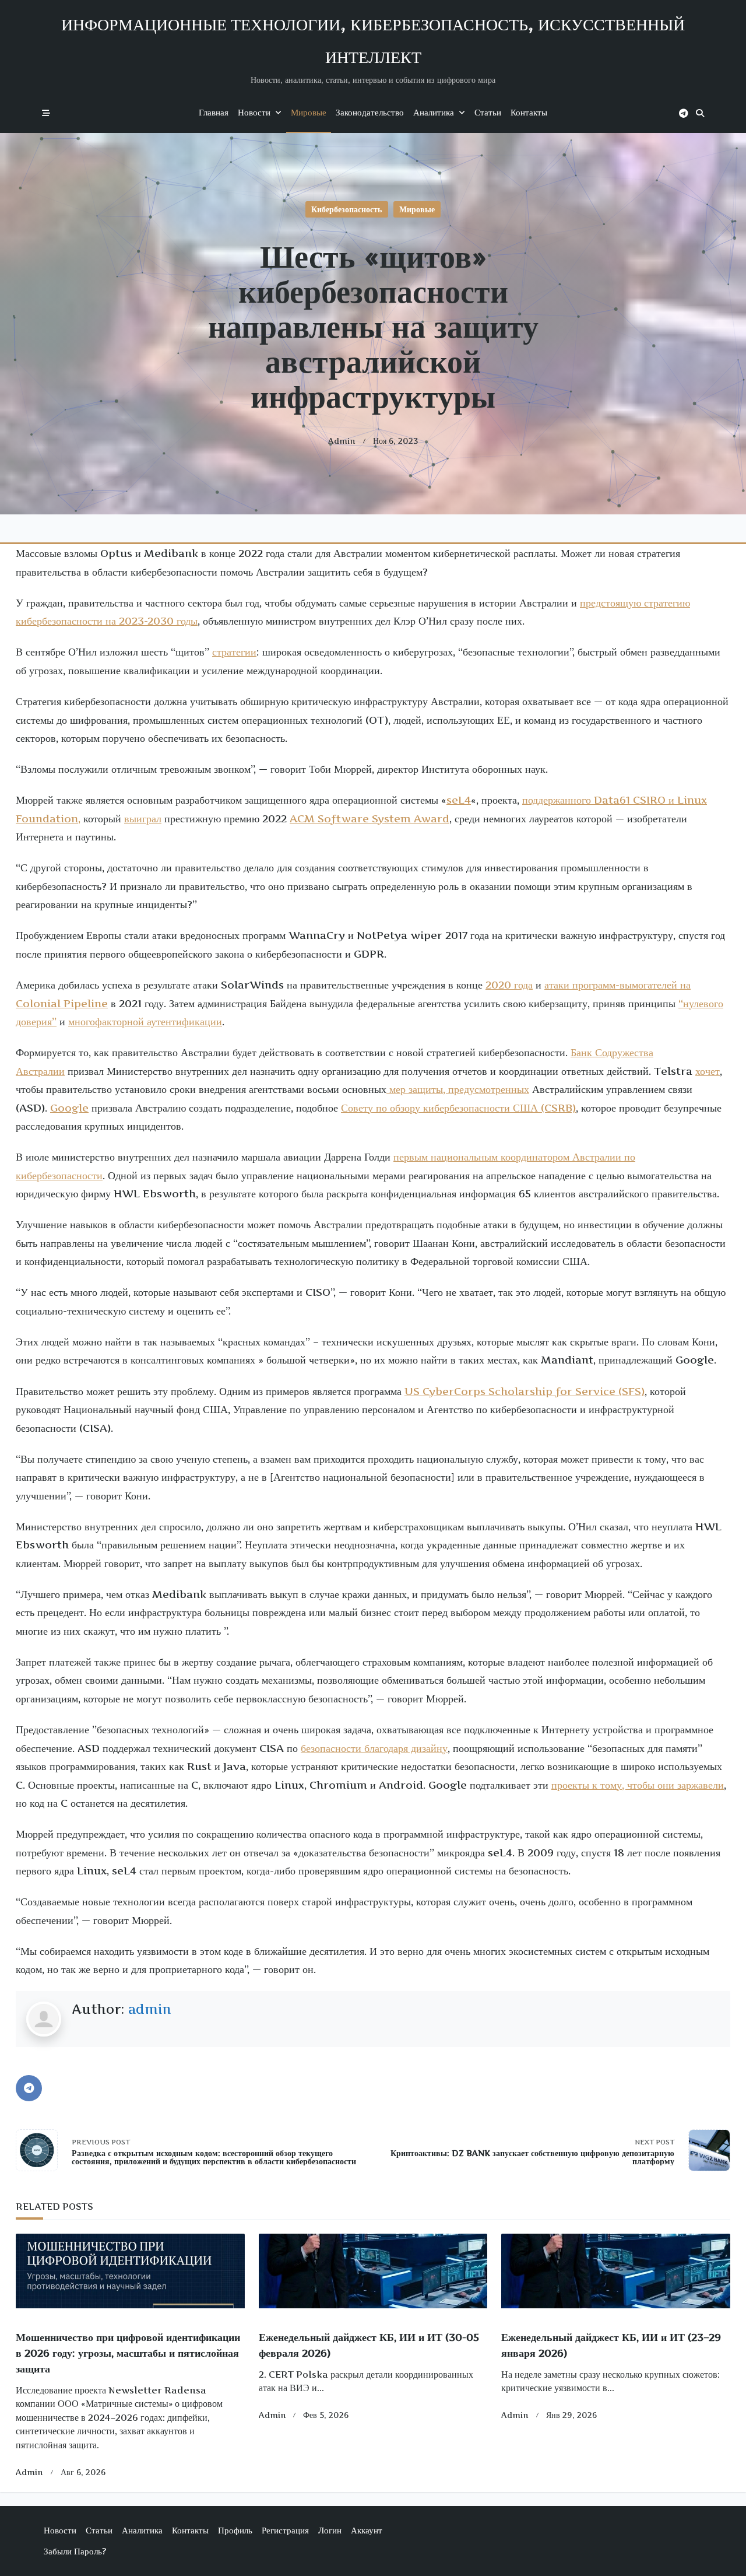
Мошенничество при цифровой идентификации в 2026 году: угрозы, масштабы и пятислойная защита (128, 2353)
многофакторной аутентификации (145, 1021)
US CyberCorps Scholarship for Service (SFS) (525, 1391)
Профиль (235, 2530)
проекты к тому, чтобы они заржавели (638, 1785)
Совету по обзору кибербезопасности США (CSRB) (458, 1108)
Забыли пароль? (75, 2551)
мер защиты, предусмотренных (458, 1089)
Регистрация (285, 2530)
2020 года (509, 985)
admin (342, 441)
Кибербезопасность (346, 209)
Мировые (309, 112)
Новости (254, 112)
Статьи (488, 112)
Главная (214, 112)
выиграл (143, 819)
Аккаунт (367, 2530)
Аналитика (434, 112)
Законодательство (370, 112)
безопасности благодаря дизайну (374, 1748)
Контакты (529, 112)
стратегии (234, 652)
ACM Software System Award (370, 819)
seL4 (459, 800)
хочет (708, 1071)
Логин (330, 2530)
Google (69, 1108)
